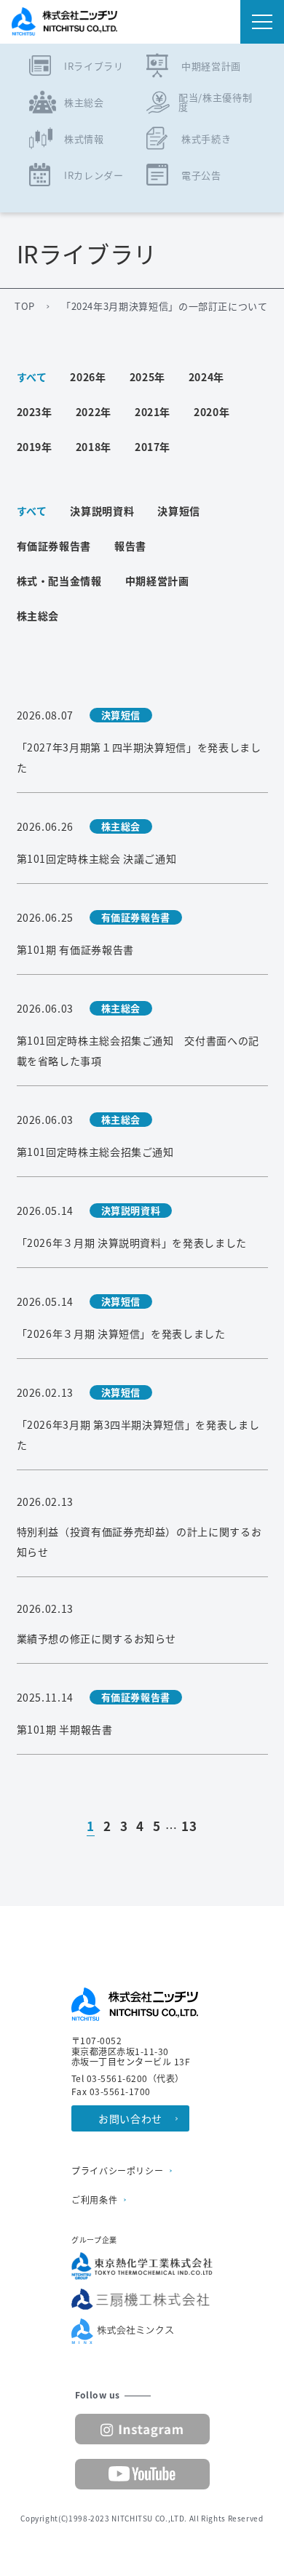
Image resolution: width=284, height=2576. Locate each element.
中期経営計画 (157, 581)
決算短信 (179, 511)
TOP (25, 306)
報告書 (130, 546)
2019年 (35, 447)
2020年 (212, 412)
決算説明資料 (102, 511)
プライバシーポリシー (117, 2171)
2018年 (94, 447)
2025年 (147, 377)
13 (189, 1827)
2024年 (206, 377)
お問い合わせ (130, 2118)
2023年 (35, 412)
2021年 (153, 412)
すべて (32, 377)
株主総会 (38, 615)
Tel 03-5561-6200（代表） (128, 2078)
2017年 (153, 447)
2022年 (94, 412)
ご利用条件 (94, 2200)
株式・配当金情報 (59, 581)
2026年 (88, 377)
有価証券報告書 (54, 546)
